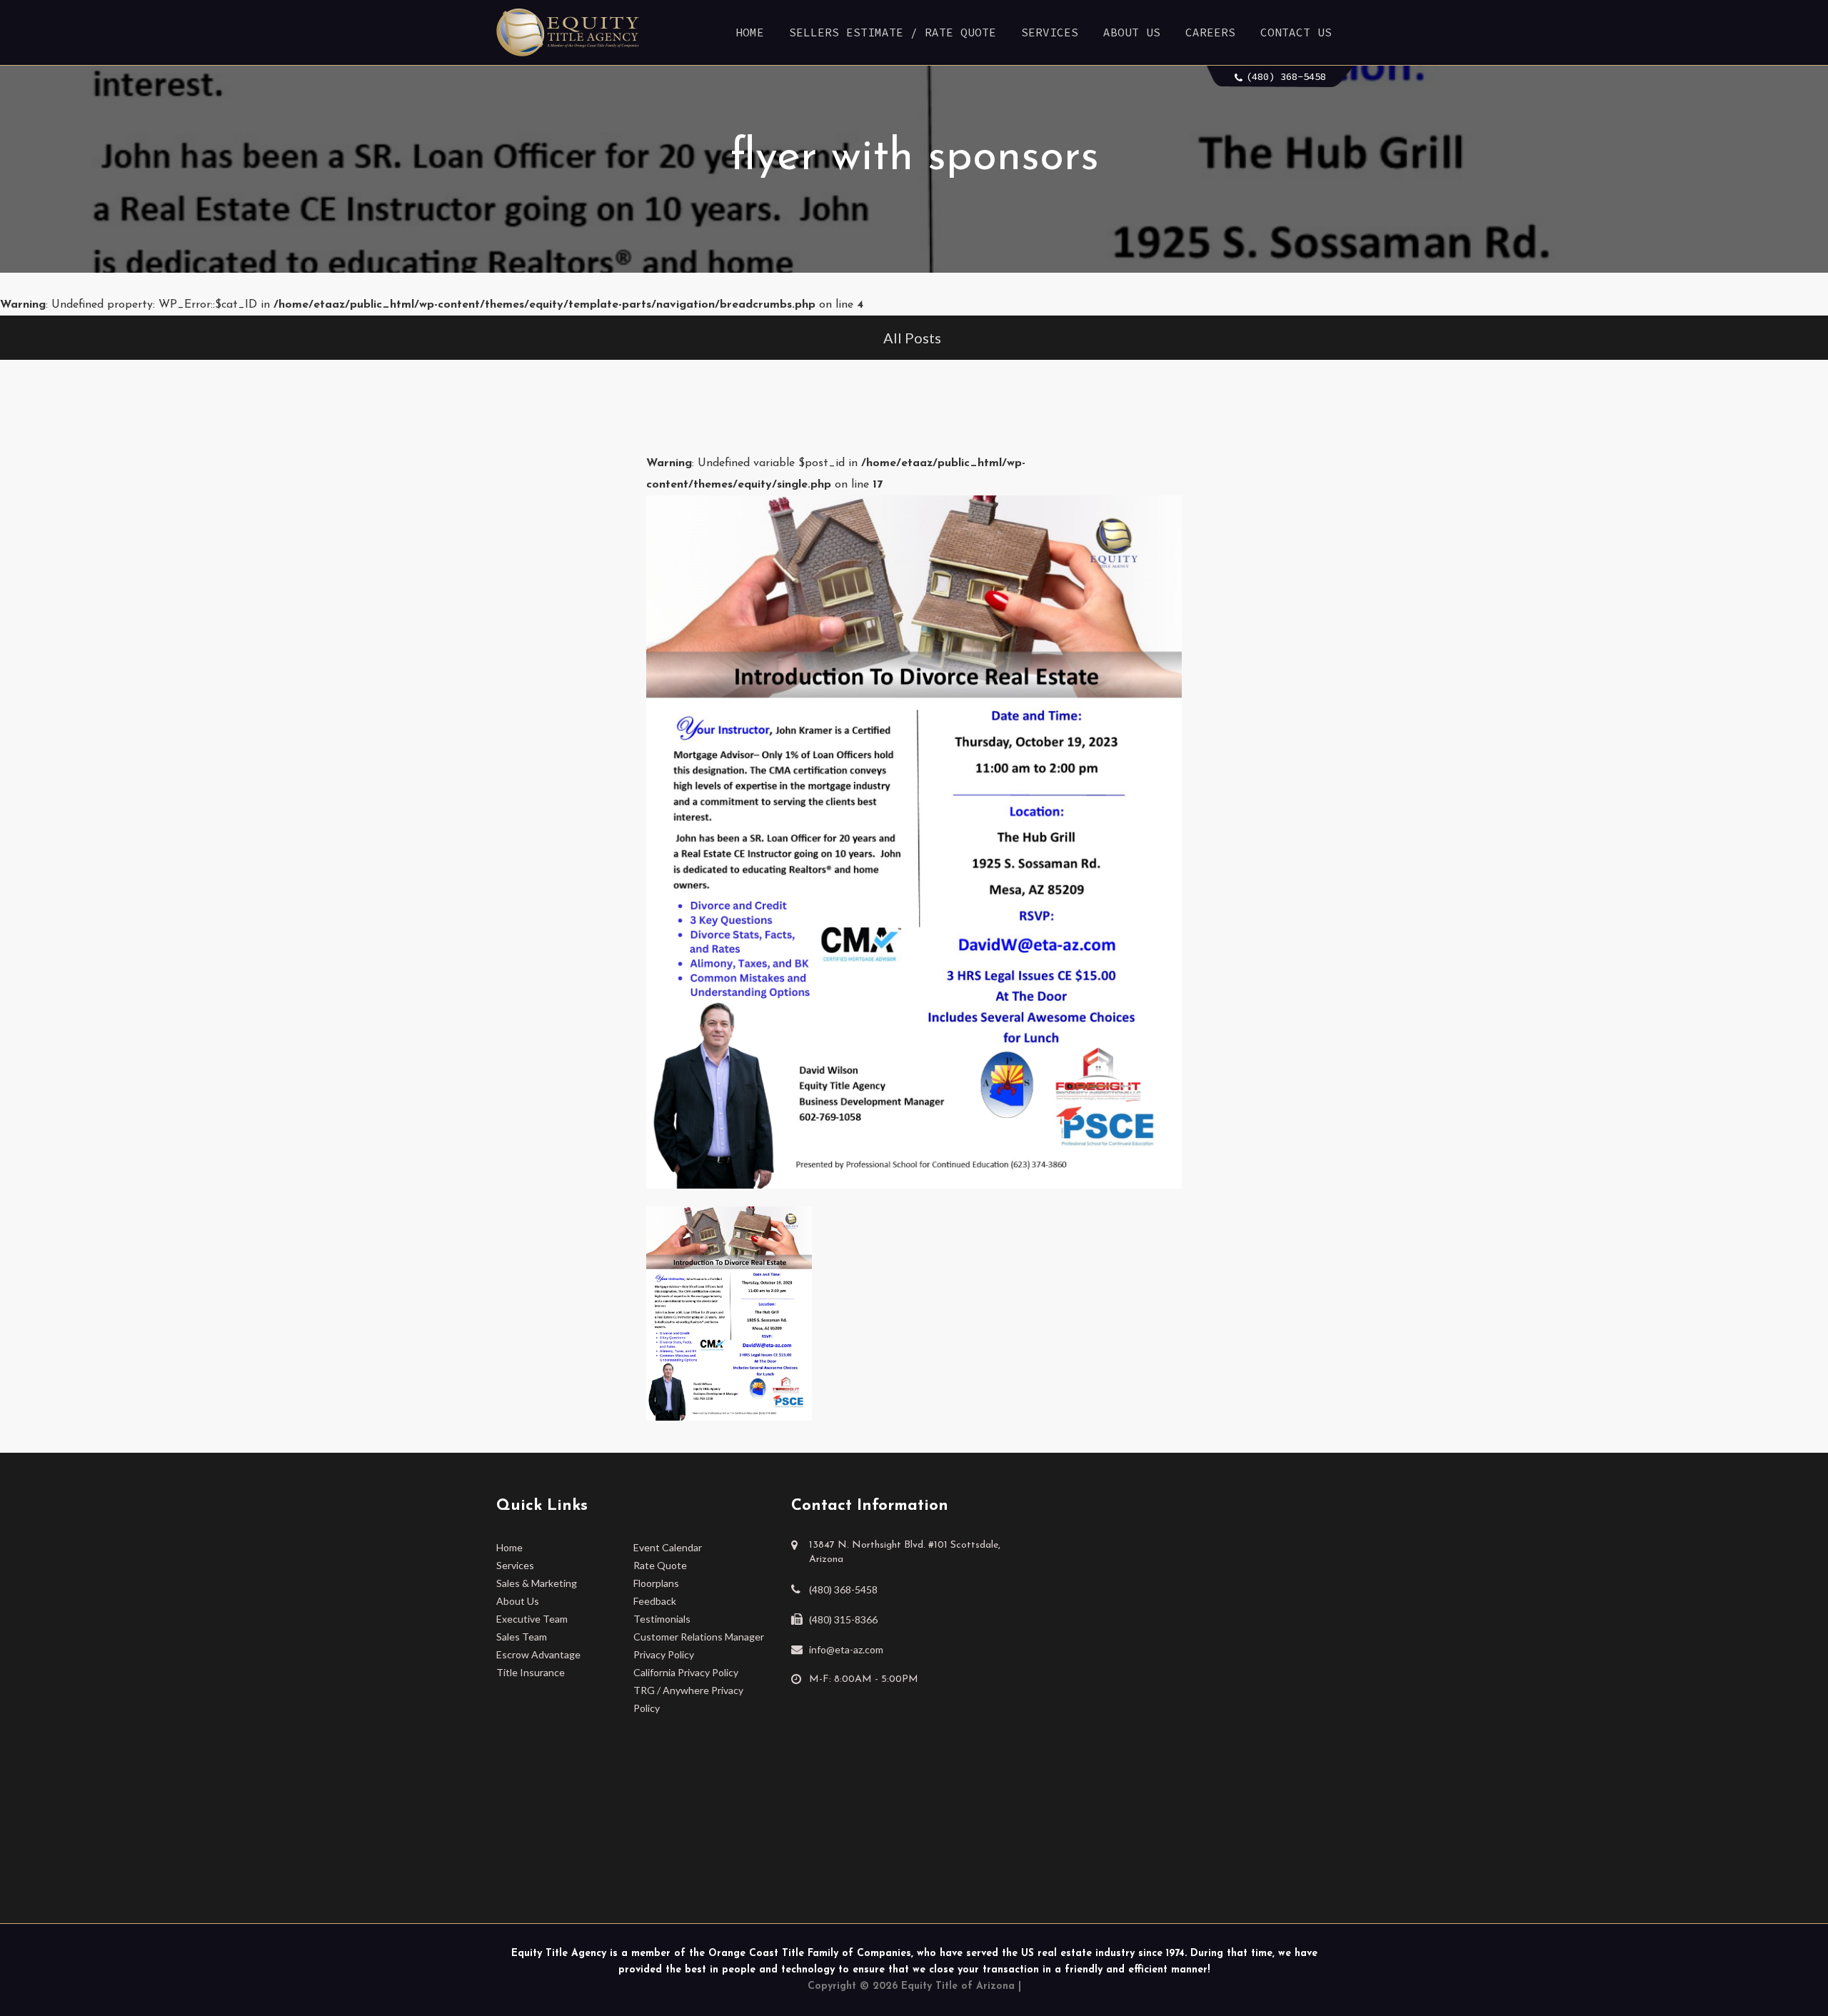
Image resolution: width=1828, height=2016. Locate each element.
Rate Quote (660, 1565)
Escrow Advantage (538, 1654)
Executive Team (532, 1619)
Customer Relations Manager (699, 1637)
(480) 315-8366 (843, 1619)
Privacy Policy (664, 1654)
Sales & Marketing (537, 1583)
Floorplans (656, 1583)
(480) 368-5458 (1286, 76)
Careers (1210, 32)
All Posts (912, 338)
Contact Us (1296, 32)
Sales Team (522, 1637)
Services (1050, 32)
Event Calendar (668, 1547)
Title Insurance (531, 1672)
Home (750, 32)
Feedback (655, 1601)
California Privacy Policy (686, 1672)
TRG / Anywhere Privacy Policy (688, 1699)
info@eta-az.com (846, 1649)
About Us (1132, 32)
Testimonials (662, 1619)
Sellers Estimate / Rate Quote (893, 32)
